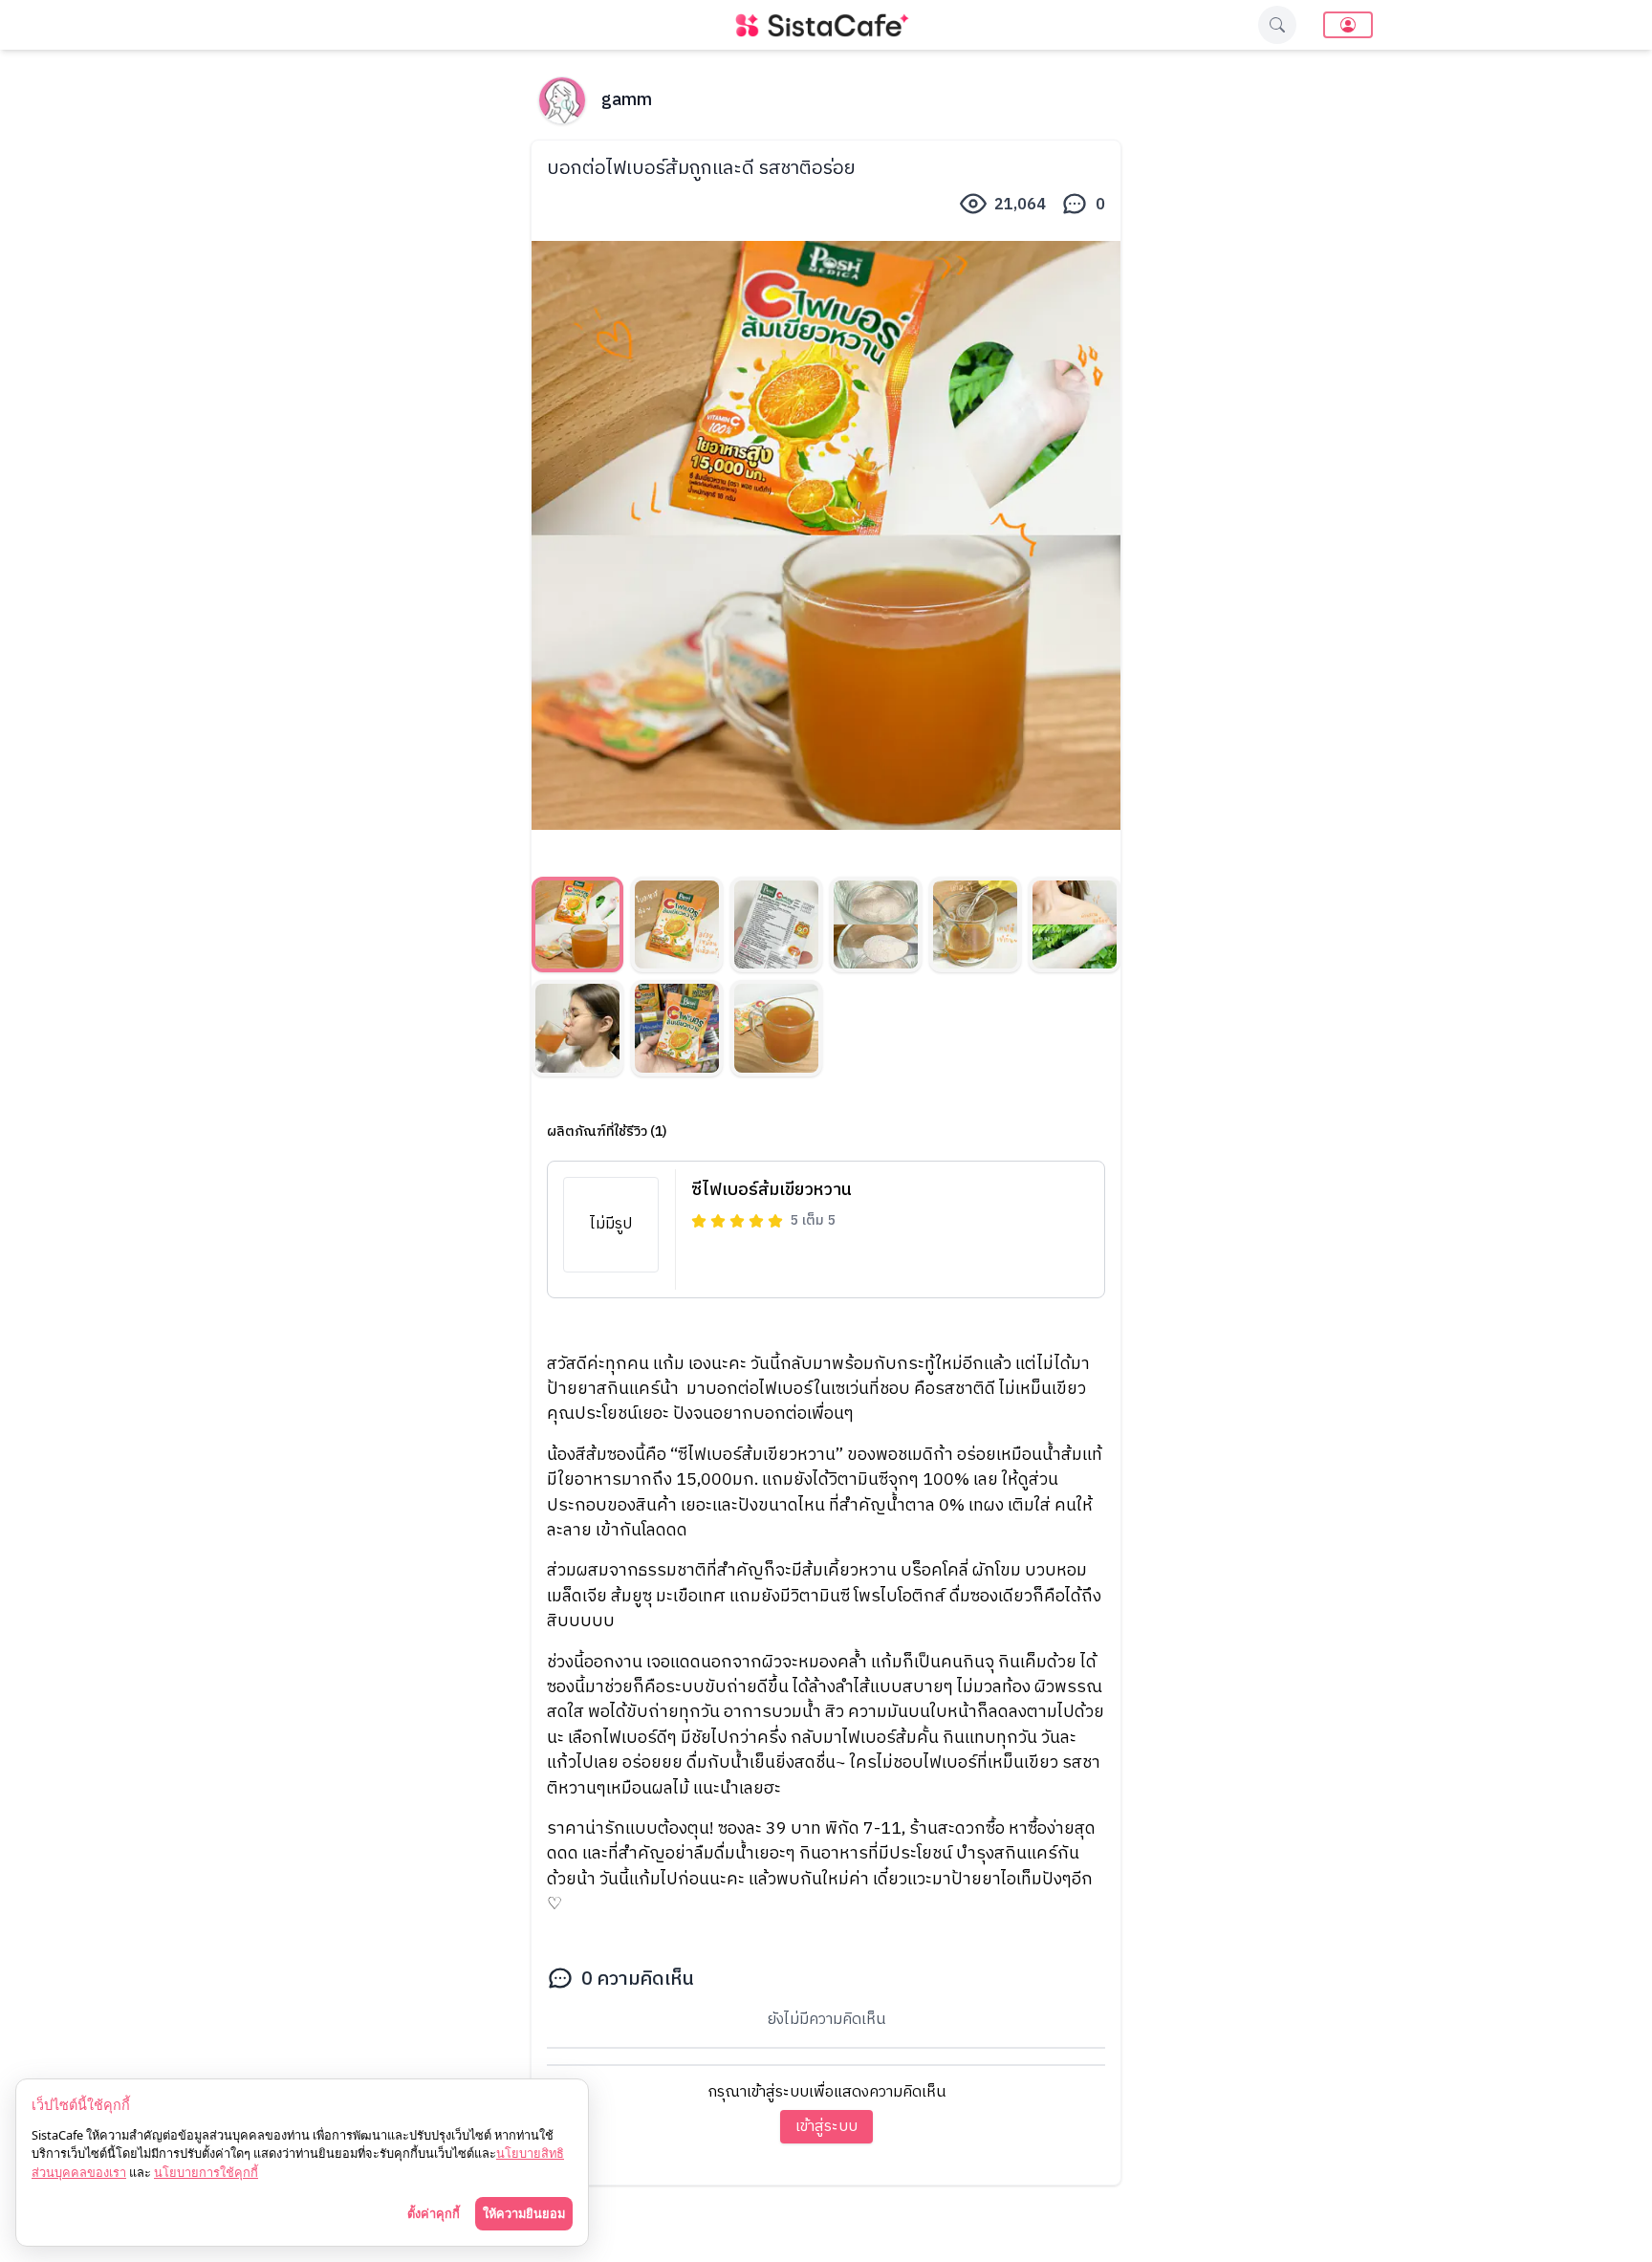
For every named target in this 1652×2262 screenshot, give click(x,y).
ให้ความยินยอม (524, 2213)
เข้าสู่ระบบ (826, 2127)
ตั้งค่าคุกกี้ (434, 2213)
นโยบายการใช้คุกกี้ (206, 2172)
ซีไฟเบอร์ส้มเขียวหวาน (772, 1190)
